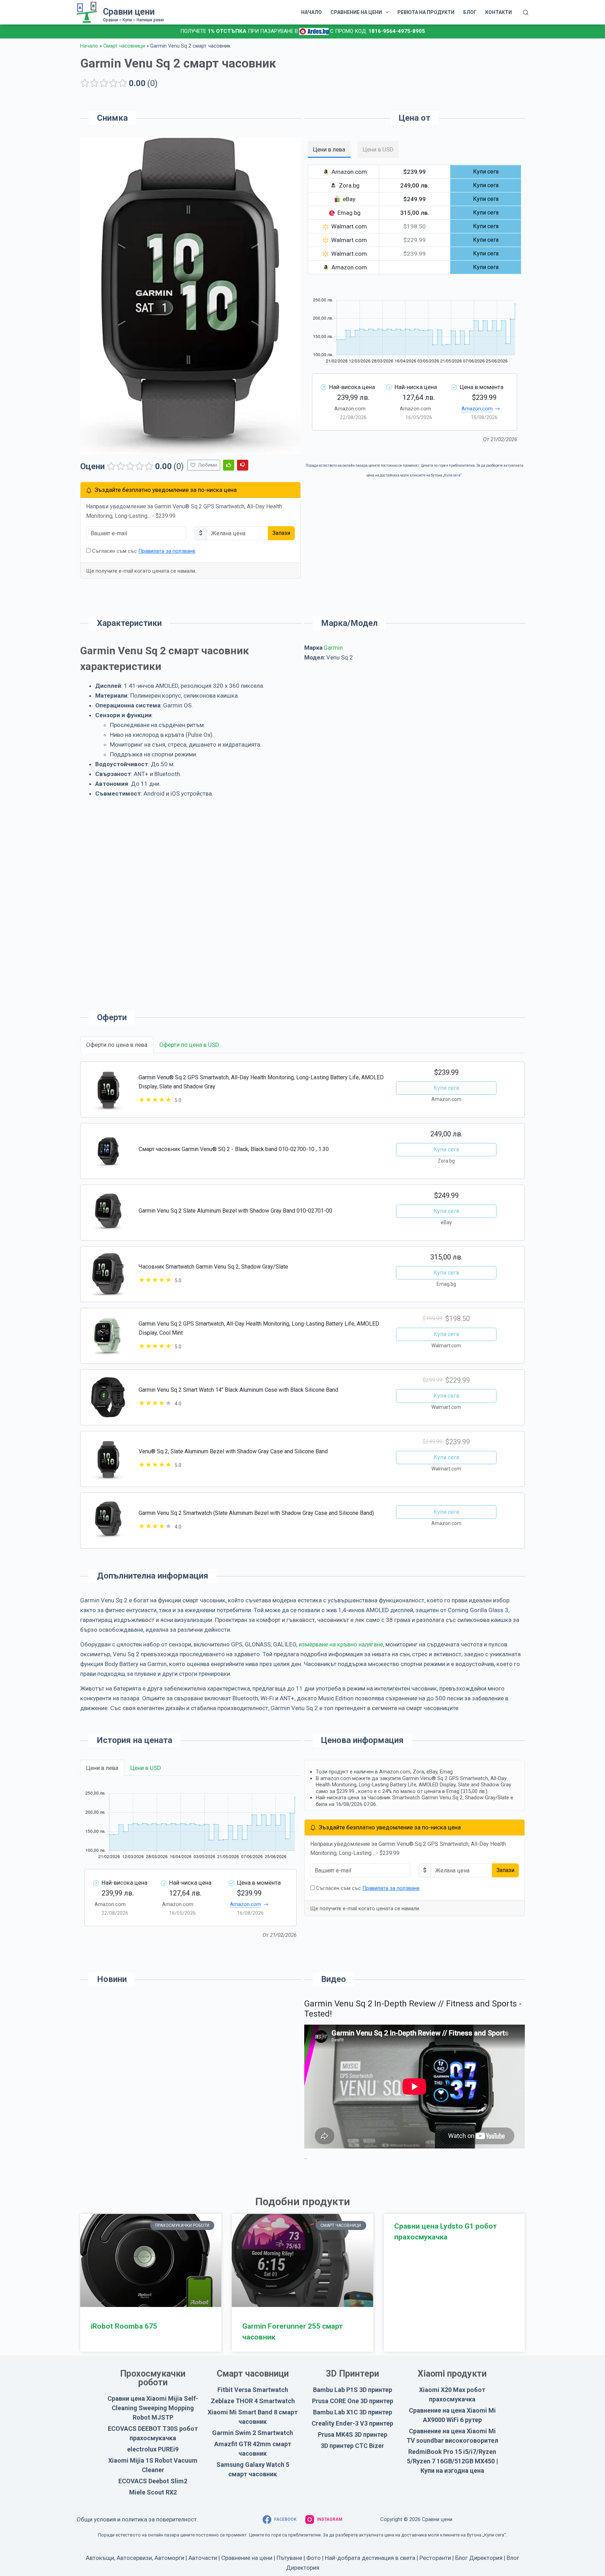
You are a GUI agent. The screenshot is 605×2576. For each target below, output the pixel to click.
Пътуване (289, 2558)
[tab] (329, 149)
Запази (281, 533)
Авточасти (203, 2558)
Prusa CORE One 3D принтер (353, 2401)
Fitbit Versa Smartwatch (253, 2390)
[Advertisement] (415, 728)
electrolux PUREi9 (153, 2449)
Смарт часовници (124, 46)
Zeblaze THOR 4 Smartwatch (253, 2401)
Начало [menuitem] (311, 12)
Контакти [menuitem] (499, 12)
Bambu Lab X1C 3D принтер (353, 2412)
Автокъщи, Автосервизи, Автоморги (135, 2558)
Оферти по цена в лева (117, 1045)
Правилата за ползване (167, 551)
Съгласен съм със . (144, 551)
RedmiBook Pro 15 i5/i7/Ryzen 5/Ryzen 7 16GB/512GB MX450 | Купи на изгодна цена (452, 2461)
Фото (314, 2558)
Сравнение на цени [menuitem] (356, 12)
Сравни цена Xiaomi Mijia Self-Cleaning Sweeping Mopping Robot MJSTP (153, 2408)
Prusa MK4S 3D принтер (353, 2434)
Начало (89, 46)
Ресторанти (435, 2558)
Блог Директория (479, 2558)
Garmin (333, 648)
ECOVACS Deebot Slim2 (153, 2481)
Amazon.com (477, 409)
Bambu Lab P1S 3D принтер (353, 2390)
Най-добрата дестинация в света (370, 2558)
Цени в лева (102, 1768)
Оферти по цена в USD (189, 1045)
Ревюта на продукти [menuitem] (426, 12)
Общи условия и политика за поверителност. (137, 2519)
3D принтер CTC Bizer (352, 2446)
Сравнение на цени (247, 2558)
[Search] (526, 12)
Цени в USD (146, 1768)
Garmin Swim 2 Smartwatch (253, 2433)
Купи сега (446, 1088)
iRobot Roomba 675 (124, 2326)
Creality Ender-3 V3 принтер (352, 2423)
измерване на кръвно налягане (341, 1644)
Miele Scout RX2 (153, 2492)
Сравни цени (129, 12)
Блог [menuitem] (470, 12)
